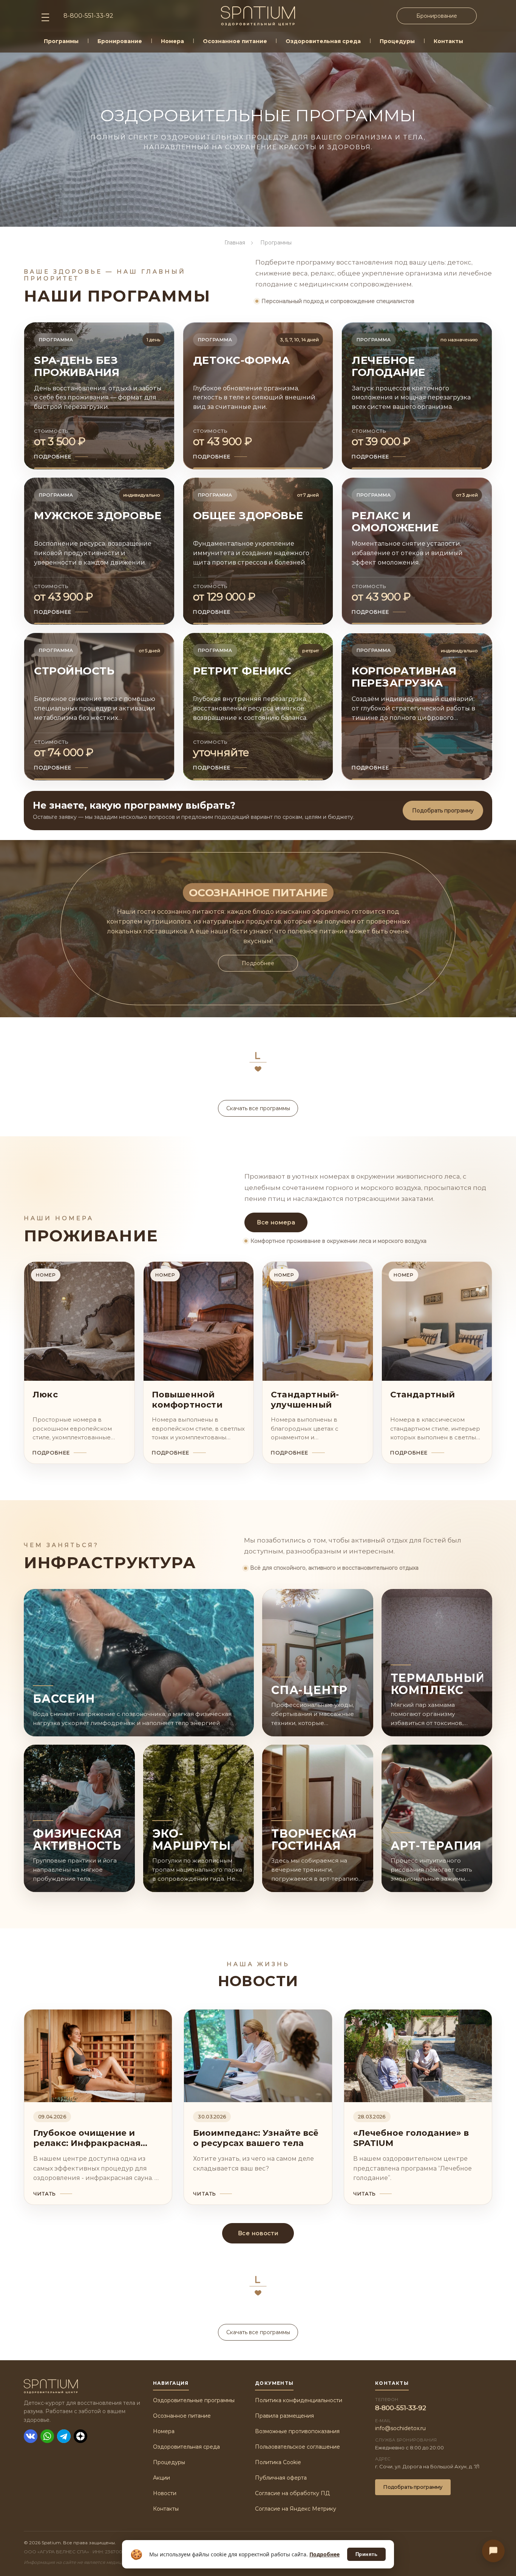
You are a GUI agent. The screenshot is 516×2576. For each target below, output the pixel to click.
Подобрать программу (443, 811)
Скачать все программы (258, 1108)
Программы (61, 41)
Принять (367, 2554)
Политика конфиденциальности (299, 2400)
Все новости (258, 2233)
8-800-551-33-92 (401, 2408)
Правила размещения (284, 2416)
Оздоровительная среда (323, 41)
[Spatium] (82, 2386)
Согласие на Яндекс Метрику (296, 2509)
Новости (165, 2493)
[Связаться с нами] (493, 2551)
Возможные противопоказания (297, 2431)
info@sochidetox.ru (400, 2428)
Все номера (276, 1222)
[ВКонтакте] (31, 2436)
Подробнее (258, 963)
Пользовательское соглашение (297, 2447)
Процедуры (397, 41)
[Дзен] (80, 2436)
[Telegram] (64, 2436)
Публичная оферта (281, 2478)
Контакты (448, 41)
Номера (172, 41)
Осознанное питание (235, 41)
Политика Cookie (278, 2462)
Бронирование (437, 16)
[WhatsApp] (47, 2436)
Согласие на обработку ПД (292, 2493)
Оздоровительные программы (194, 2400)
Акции (161, 2478)
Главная (235, 243)
